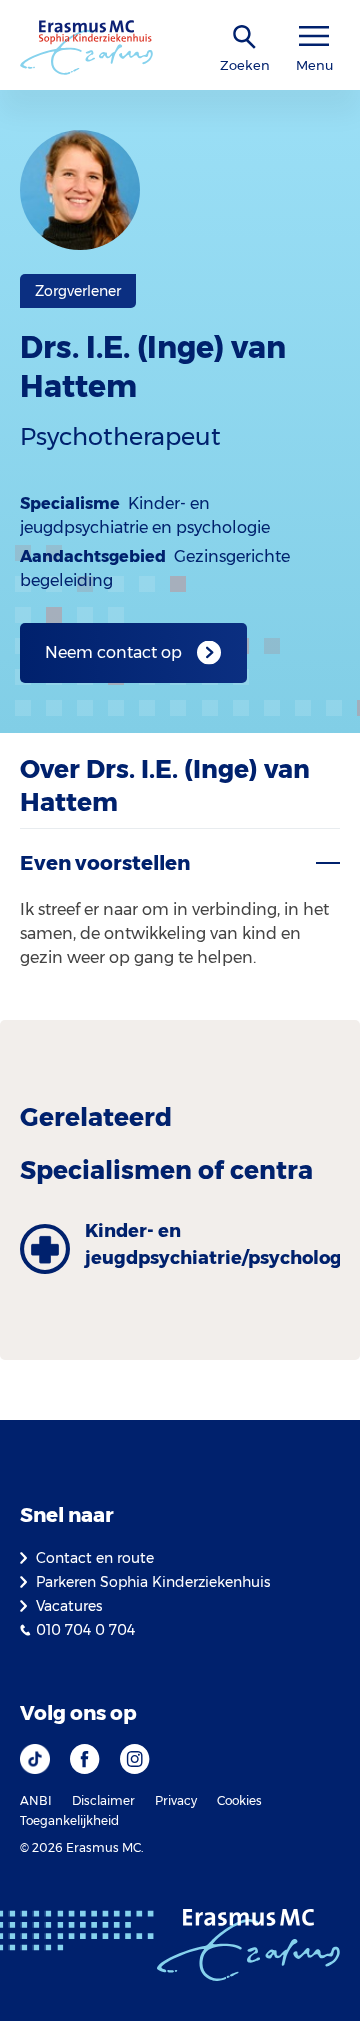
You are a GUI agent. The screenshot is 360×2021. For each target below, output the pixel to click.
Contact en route (95, 1558)
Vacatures (69, 1606)
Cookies (239, 1800)
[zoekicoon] (245, 37)
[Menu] (314, 36)
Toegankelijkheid (69, 1820)
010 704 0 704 (85, 1630)
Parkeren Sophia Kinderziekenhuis (153, 1582)
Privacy (176, 1800)
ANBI (36, 1800)
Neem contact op (113, 652)
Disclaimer (103, 1800)
